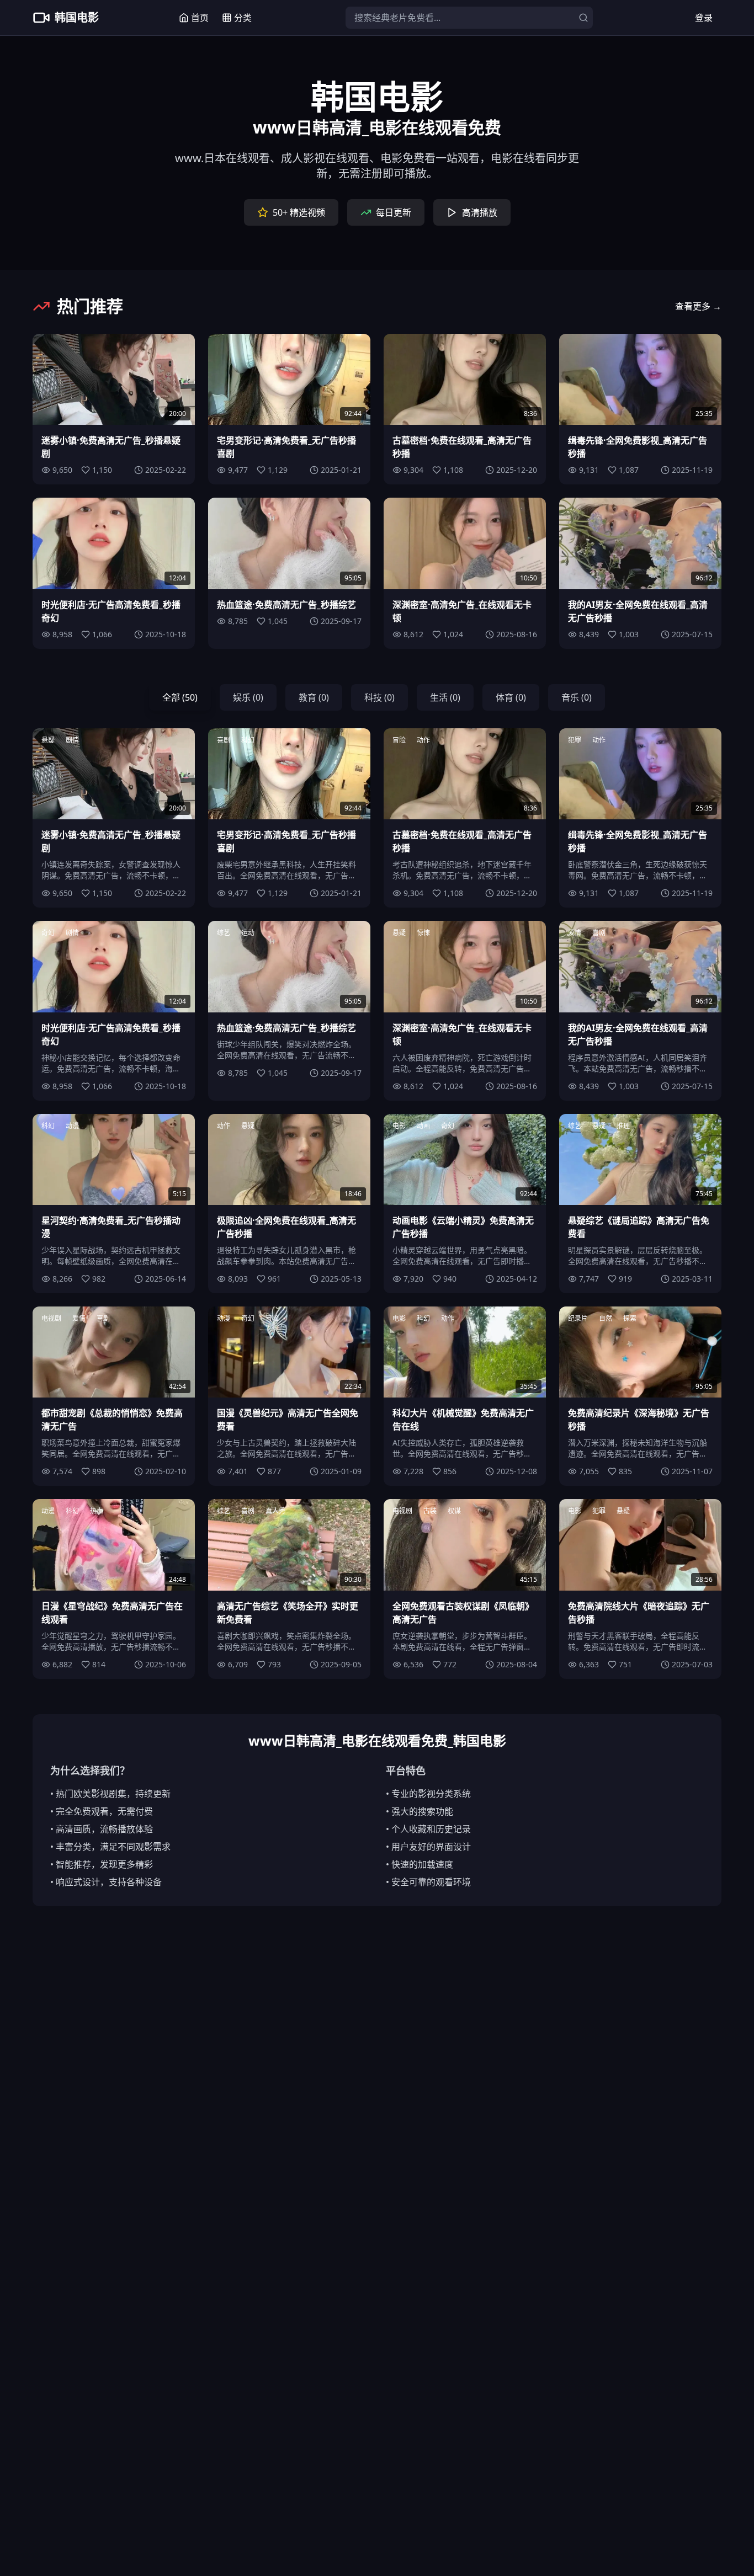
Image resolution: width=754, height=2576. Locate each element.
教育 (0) (314, 697)
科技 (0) (379, 697)
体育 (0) (511, 697)
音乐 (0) (577, 697)
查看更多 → (698, 306)
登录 (704, 18)
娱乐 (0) (248, 697)
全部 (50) (180, 697)
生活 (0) (445, 697)
